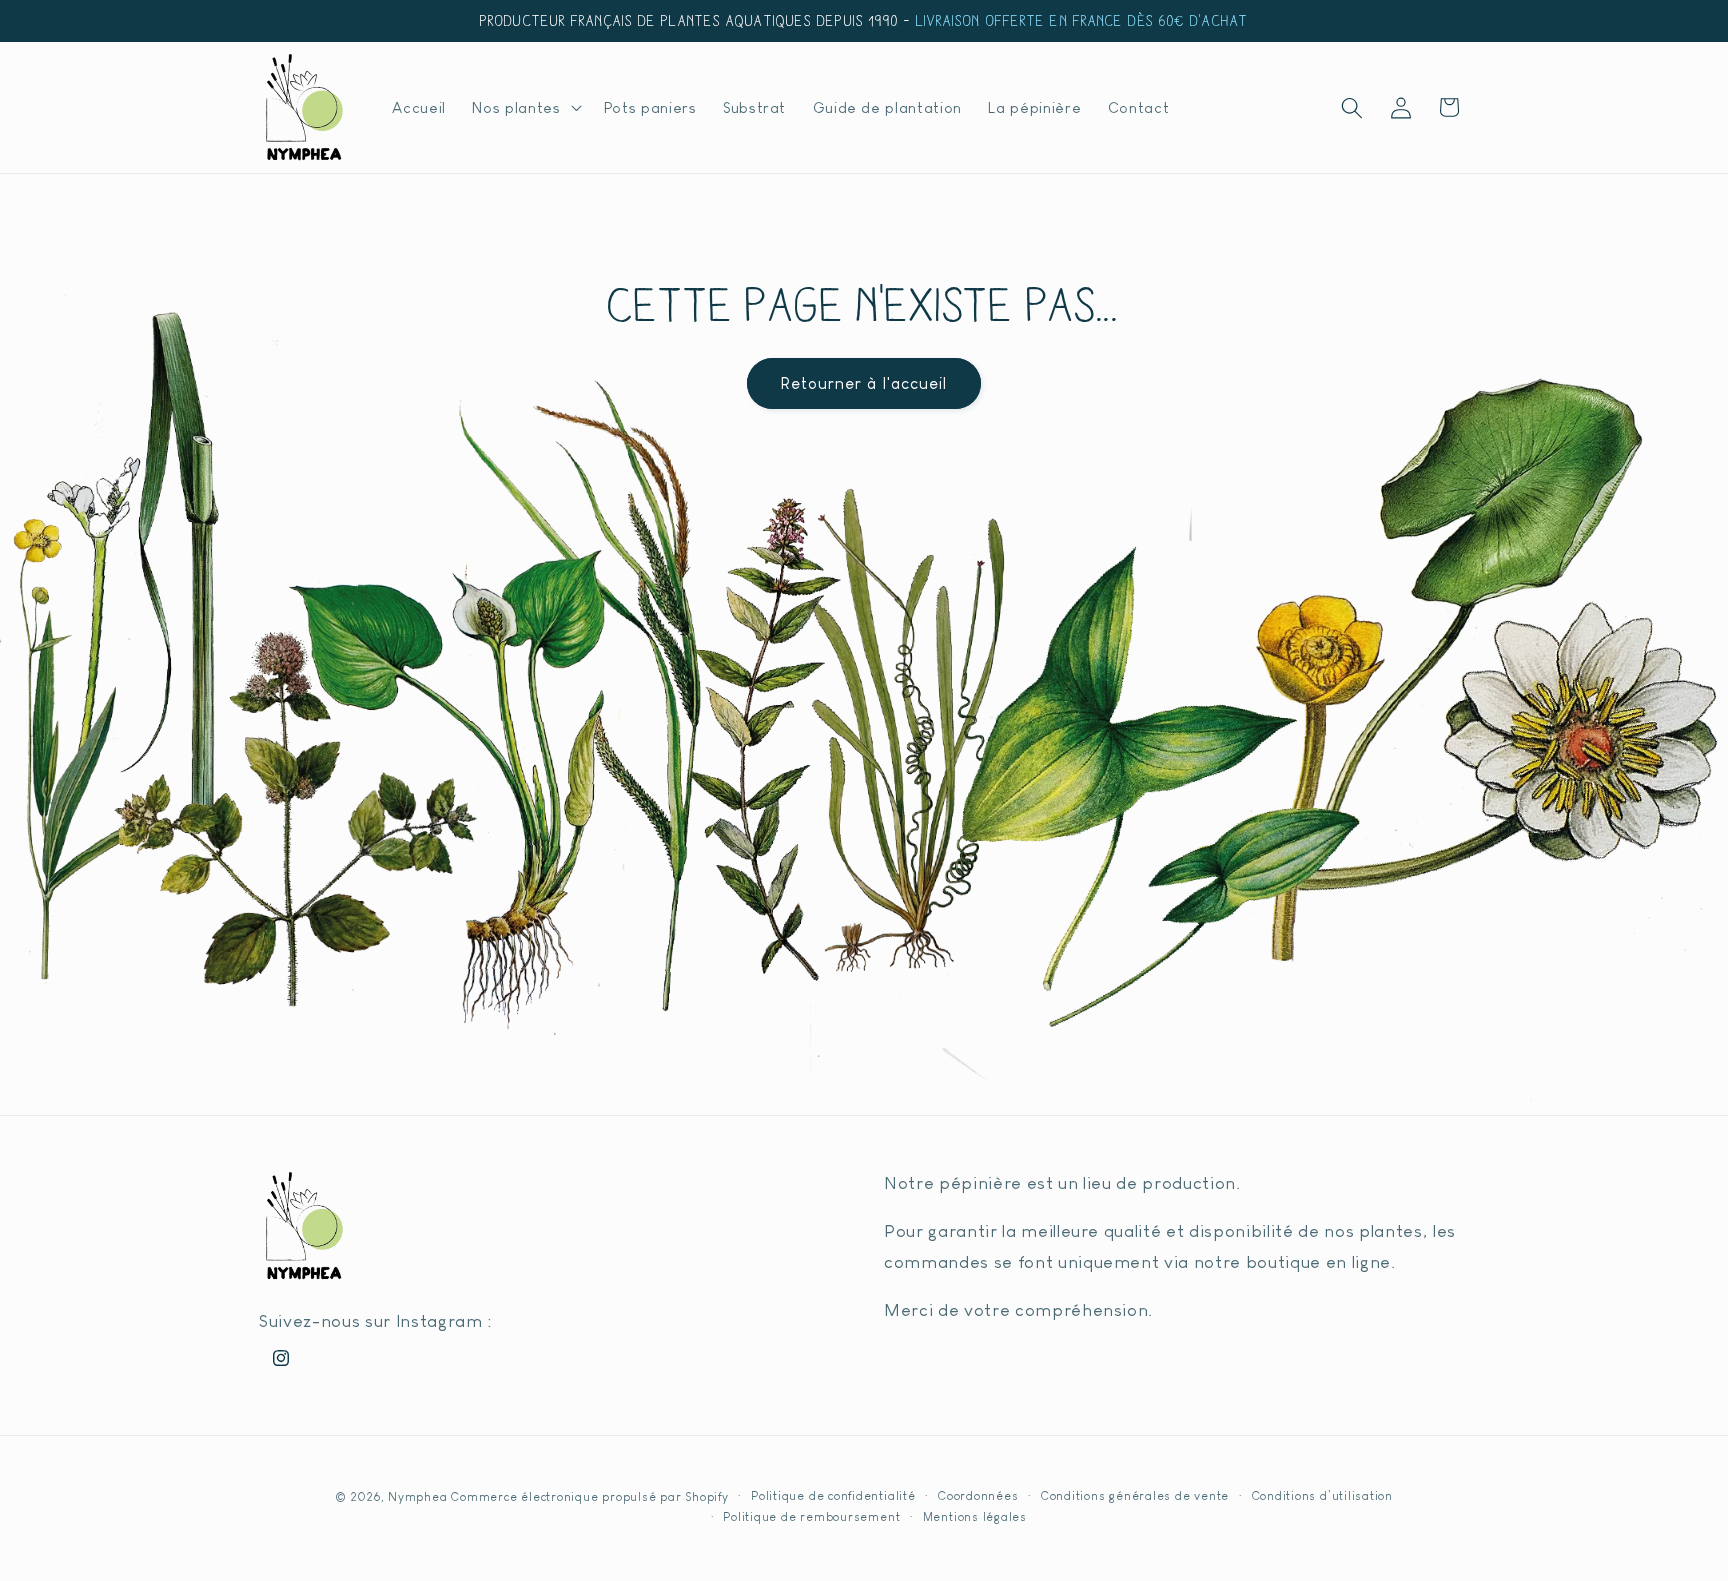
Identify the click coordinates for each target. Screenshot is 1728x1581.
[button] (524, 108)
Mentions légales (975, 1517)
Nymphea (417, 1497)
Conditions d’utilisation (1322, 1496)
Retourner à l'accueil (863, 383)
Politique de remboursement (811, 1517)
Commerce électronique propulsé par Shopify (589, 1497)
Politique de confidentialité (833, 1496)
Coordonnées (978, 1496)
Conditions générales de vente (1135, 1496)
